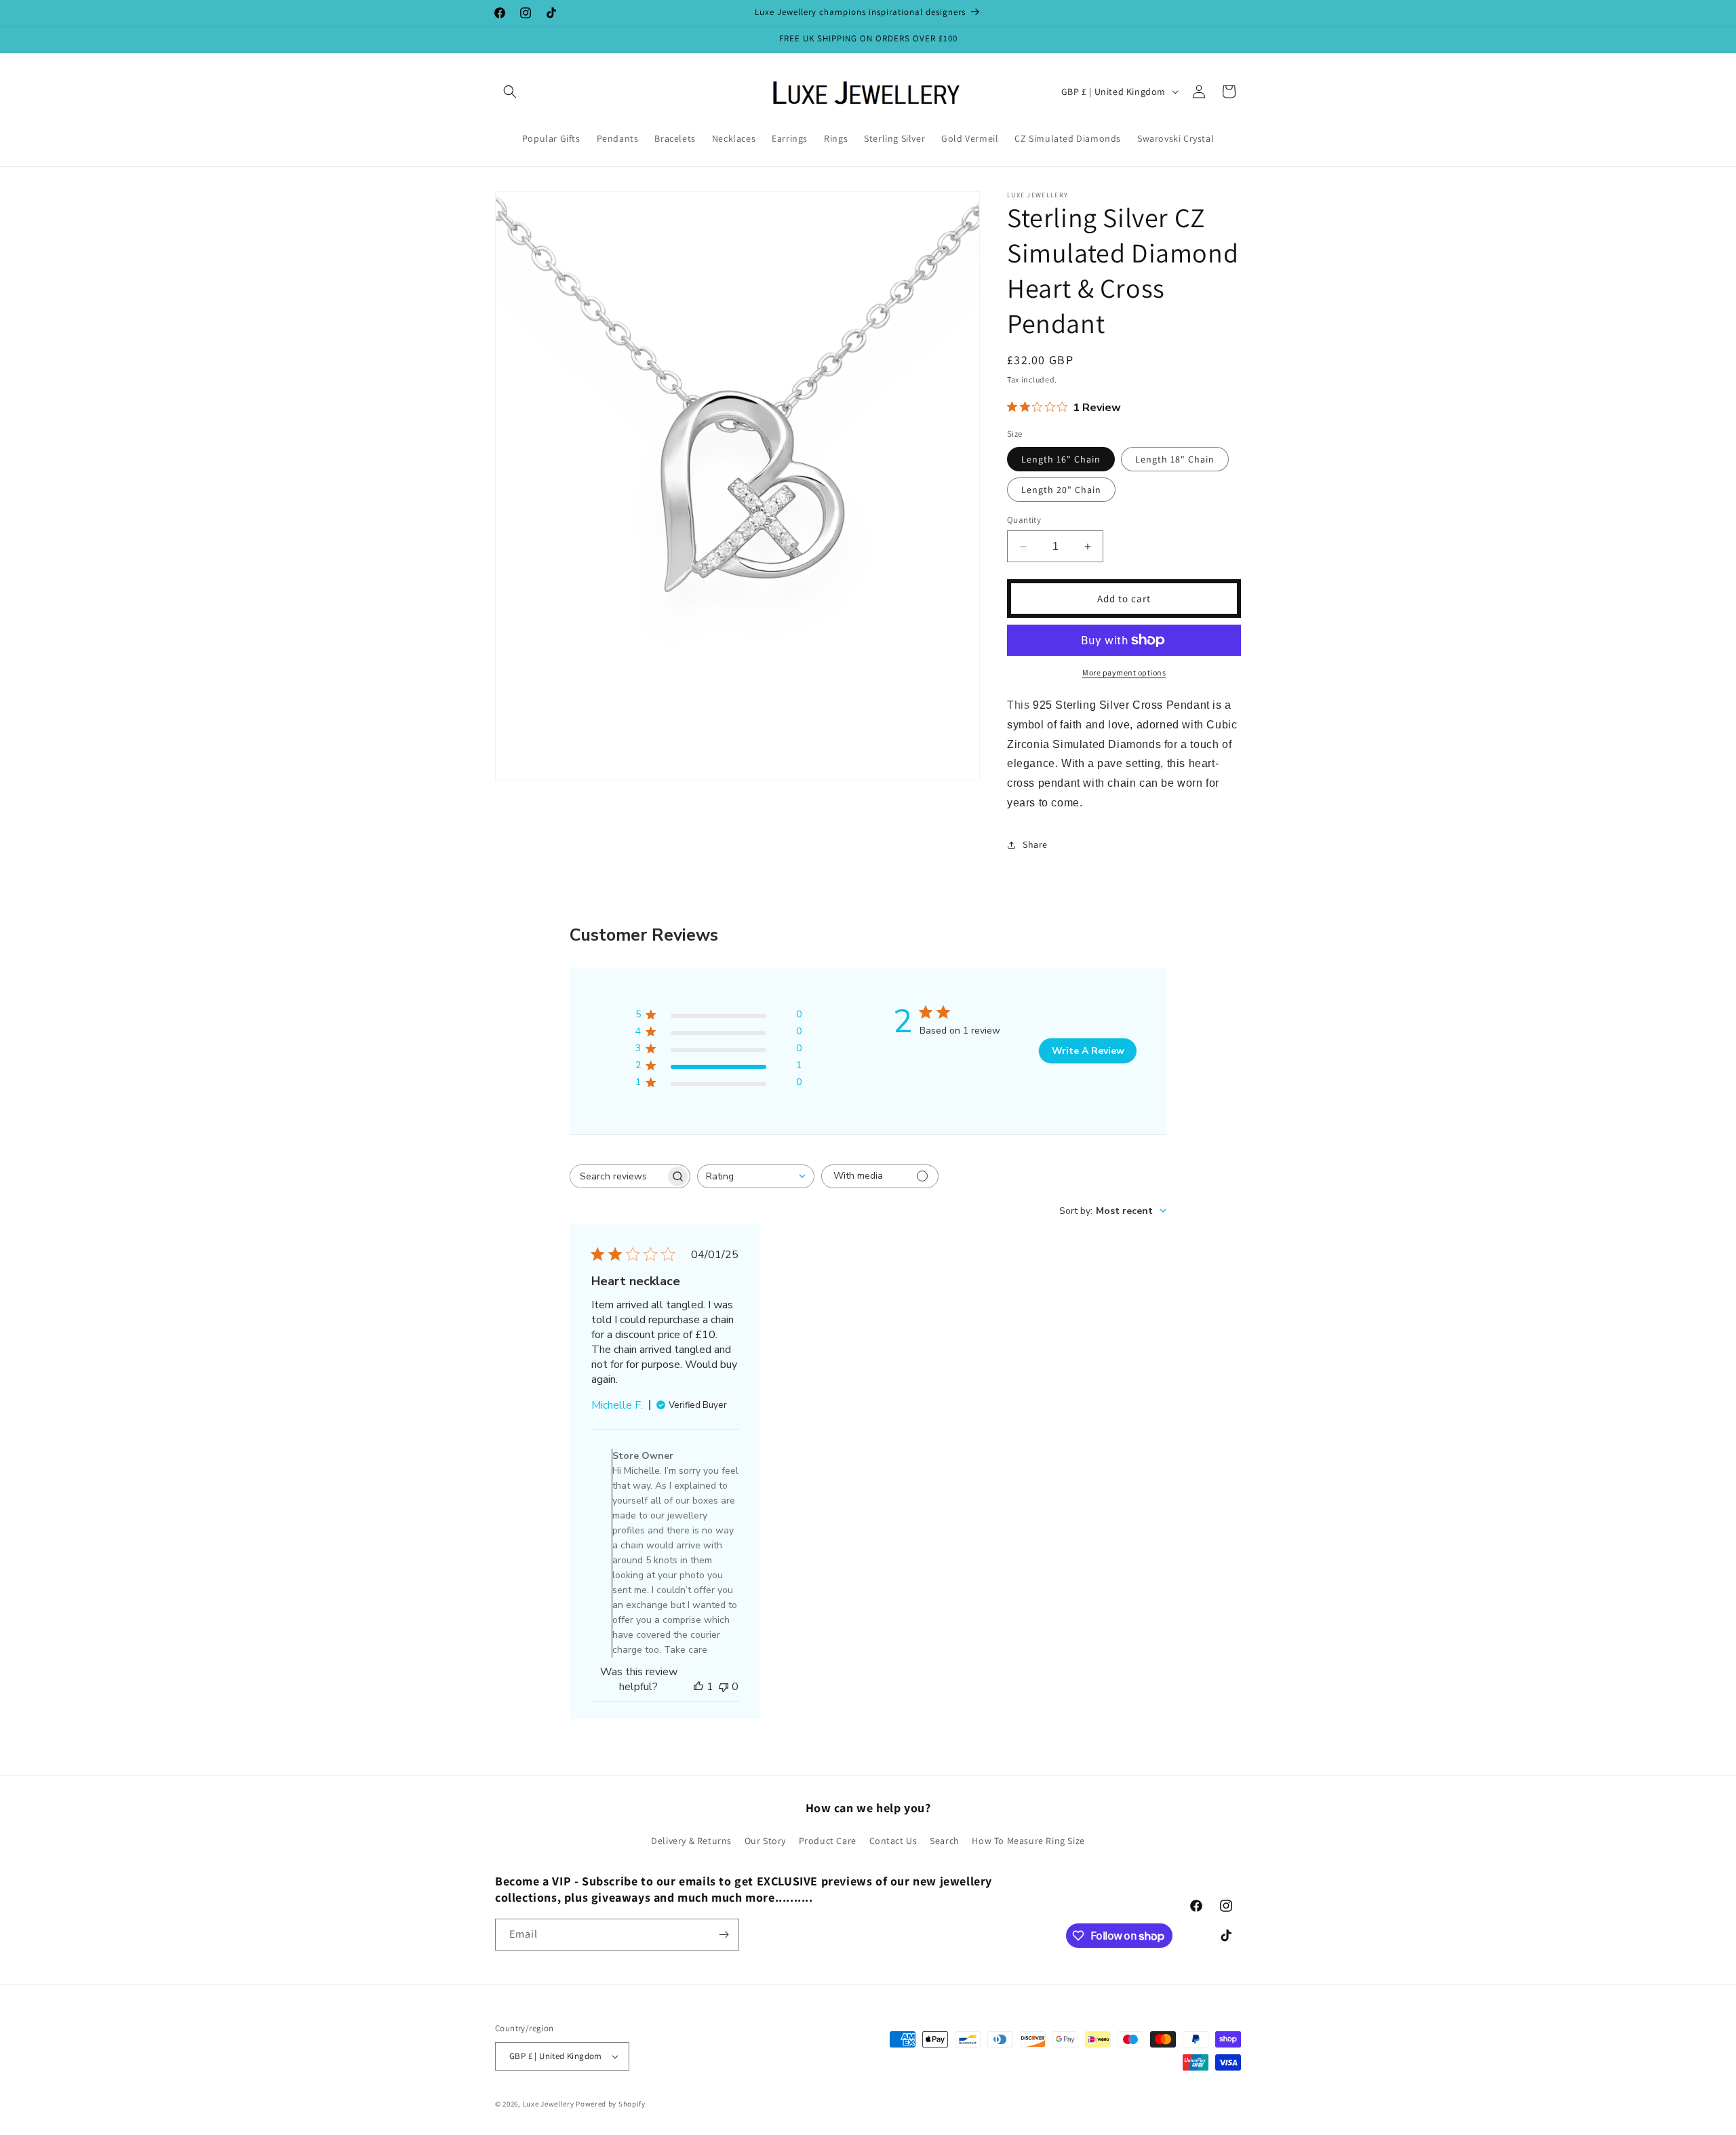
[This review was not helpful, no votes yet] (724, 1687)
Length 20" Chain (1061, 490)
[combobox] (756, 1176)
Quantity (1024, 520)
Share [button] (1035, 844)
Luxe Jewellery (549, 2104)
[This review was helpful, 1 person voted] (698, 1687)
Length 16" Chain (1061, 459)
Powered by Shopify (611, 2104)
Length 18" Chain (1175, 459)
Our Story (765, 1841)
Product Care (828, 1841)
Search (945, 1841)
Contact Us (893, 1841)
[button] (510, 92)
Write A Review (1088, 1051)
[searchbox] (618, 1176)
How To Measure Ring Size (1028, 1841)
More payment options (1124, 672)
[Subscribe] (724, 1935)
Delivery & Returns (691, 1841)
